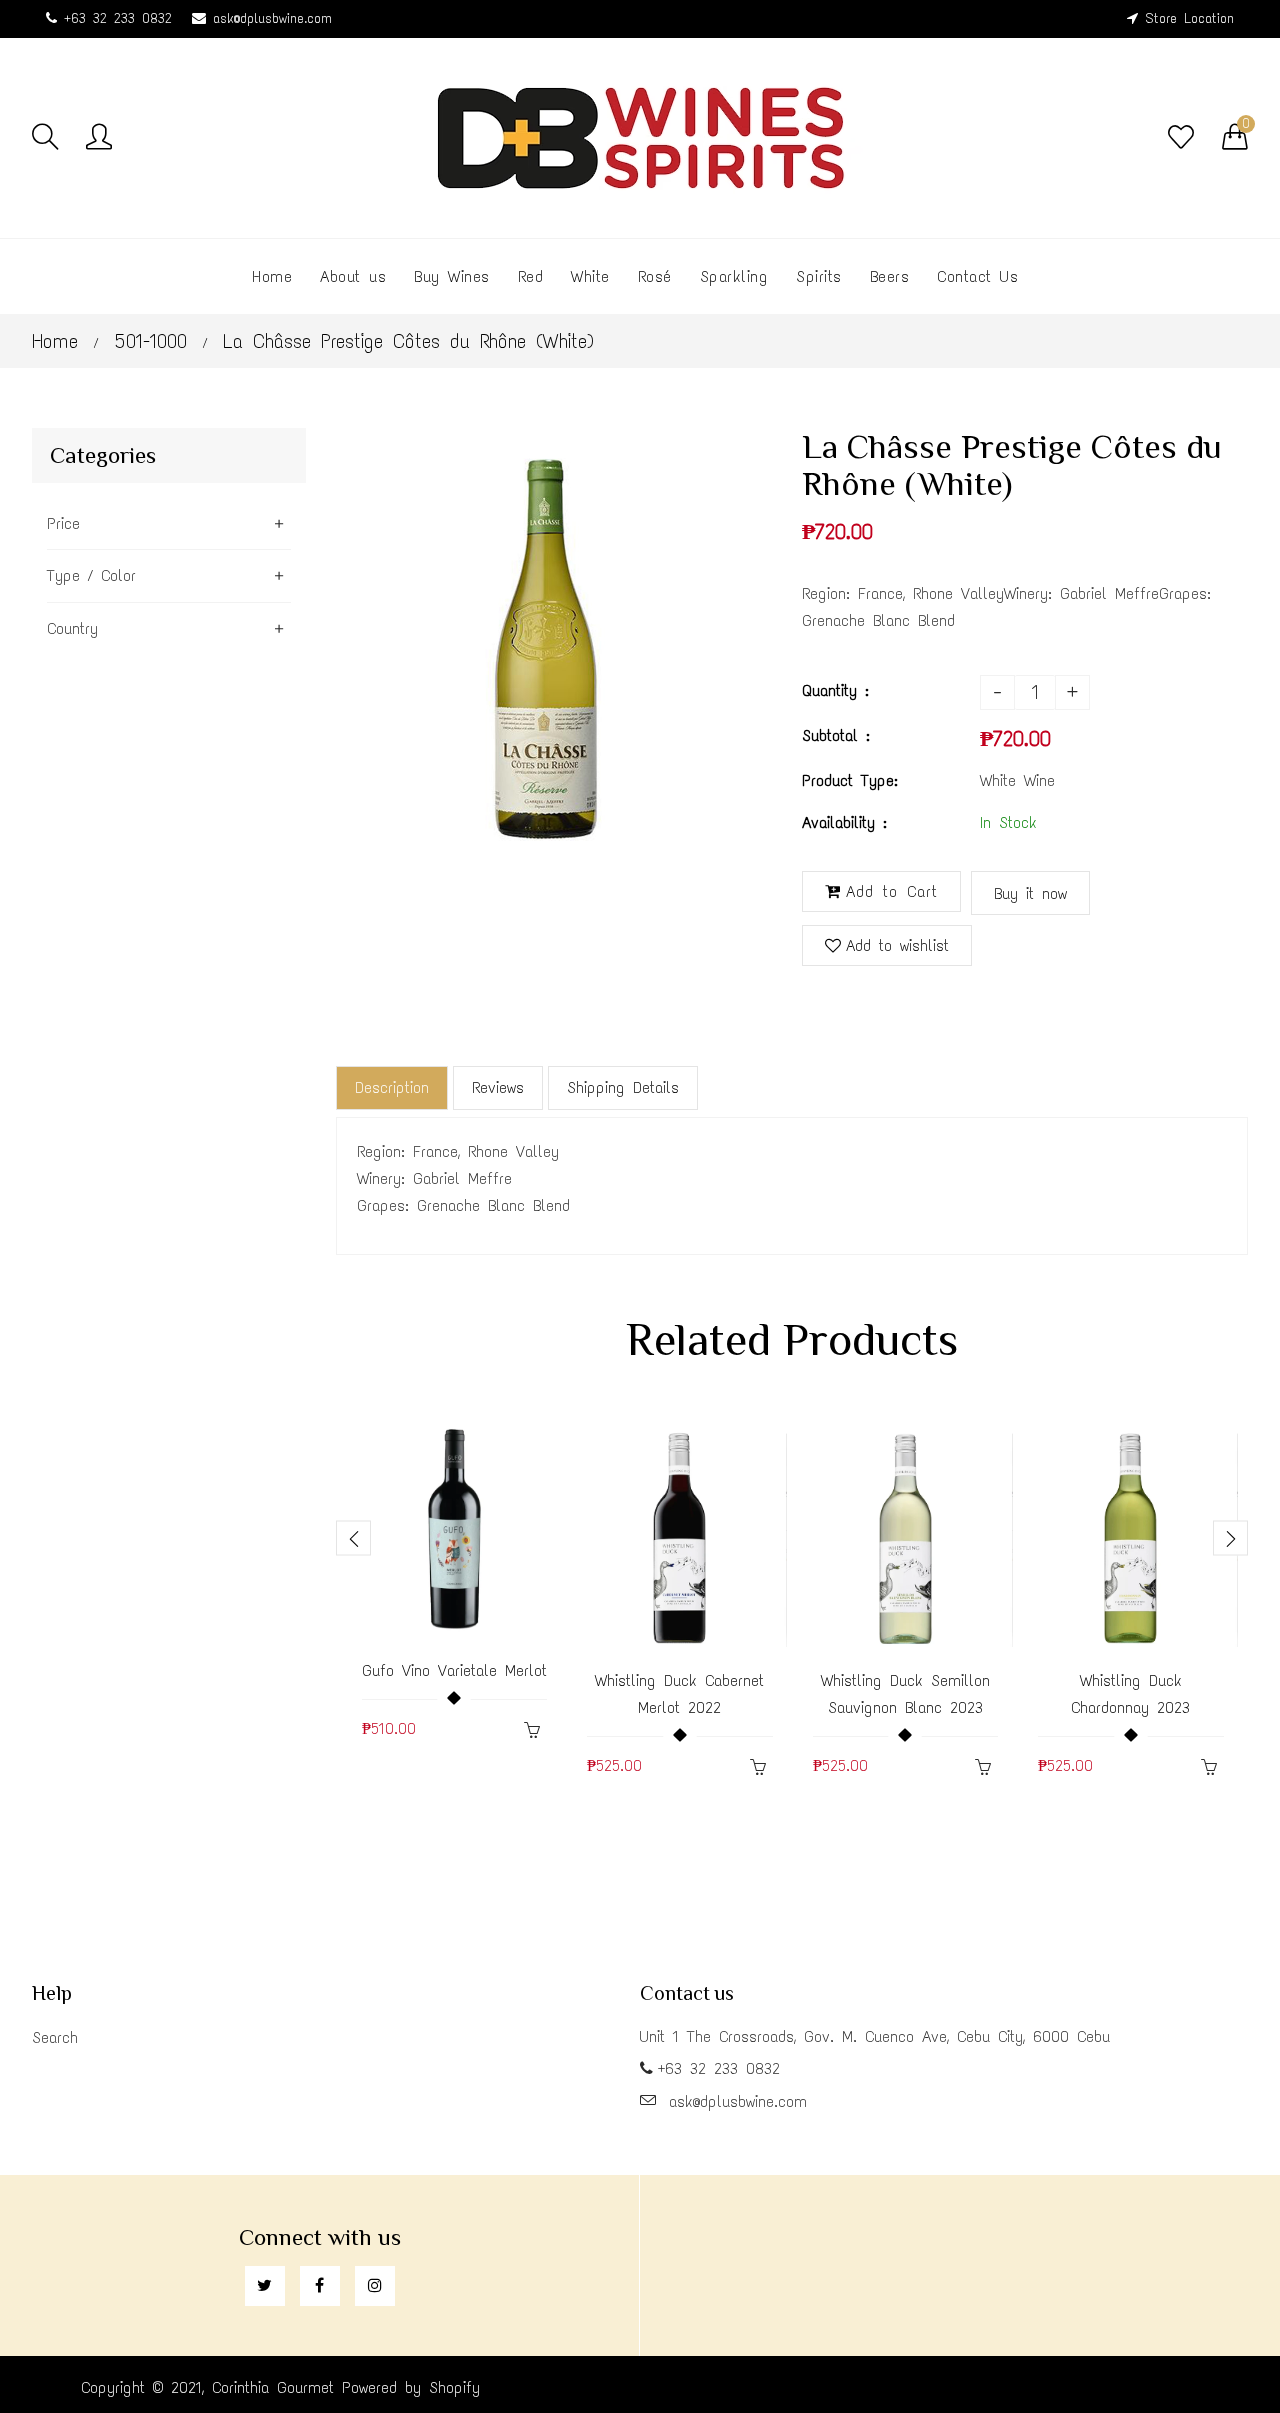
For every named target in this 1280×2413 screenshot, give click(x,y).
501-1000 (150, 341)
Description (392, 1087)
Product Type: (850, 780)
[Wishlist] (1181, 138)
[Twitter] (265, 2286)
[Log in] (99, 138)
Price (63, 523)
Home (55, 341)
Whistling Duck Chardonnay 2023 (1130, 1694)
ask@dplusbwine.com (272, 18)
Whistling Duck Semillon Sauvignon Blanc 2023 (905, 1694)
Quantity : (835, 690)
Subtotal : (836, 735)
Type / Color (91, 575)
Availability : (844, 822)
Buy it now (1030, 893)
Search (55, 2037)
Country (72, 628)
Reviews (498, 1087)
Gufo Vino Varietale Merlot (454, 1670)
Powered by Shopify (411, 2387)
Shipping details (623, 1087)
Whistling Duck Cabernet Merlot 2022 (679, 1694)
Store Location (1189, 18)
